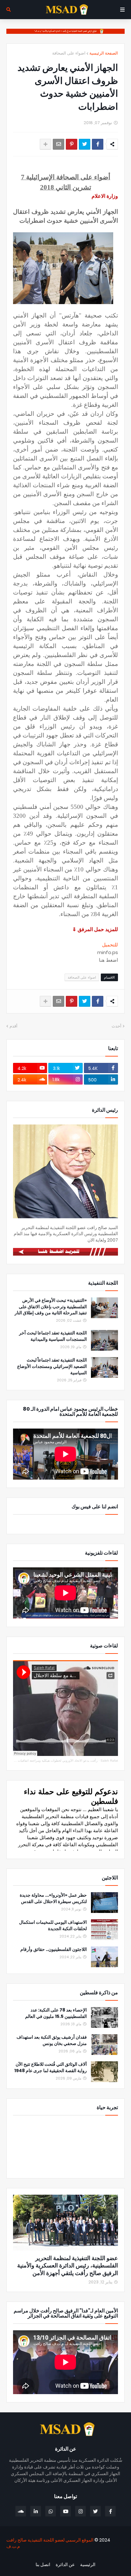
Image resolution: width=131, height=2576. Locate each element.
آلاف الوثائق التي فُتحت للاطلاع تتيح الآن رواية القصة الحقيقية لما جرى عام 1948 (51, 2068)
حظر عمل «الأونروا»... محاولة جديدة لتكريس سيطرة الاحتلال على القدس (53, 1898)
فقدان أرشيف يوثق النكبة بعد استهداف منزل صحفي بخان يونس (52, 2040)
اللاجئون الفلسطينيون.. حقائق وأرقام (54, 1949)
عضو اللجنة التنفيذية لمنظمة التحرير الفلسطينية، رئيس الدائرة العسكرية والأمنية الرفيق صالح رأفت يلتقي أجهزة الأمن (68, 2266)
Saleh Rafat (109, 1761)
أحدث (117, 1026)
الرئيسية (88, 2565)
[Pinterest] (72, 144)
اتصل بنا (43, 2565)
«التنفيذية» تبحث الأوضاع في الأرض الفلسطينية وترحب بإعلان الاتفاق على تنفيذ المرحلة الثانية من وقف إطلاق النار (51, 1307)
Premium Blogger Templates (91, 2557)
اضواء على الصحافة (69, 53)
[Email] (59, 144)
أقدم (14, 1026)
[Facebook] (98, 144)
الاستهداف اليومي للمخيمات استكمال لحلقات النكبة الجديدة (53, 1926)
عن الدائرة (65, 2565)
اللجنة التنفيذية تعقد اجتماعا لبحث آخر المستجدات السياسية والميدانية (53, 1336)
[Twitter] (85, 144)
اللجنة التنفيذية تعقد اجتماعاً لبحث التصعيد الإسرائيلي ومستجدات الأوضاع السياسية (52, 1366)
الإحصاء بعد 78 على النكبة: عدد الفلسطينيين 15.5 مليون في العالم (56, 2013)
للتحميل (110, 945)
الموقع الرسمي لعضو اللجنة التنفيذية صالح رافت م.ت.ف (50, 2543)
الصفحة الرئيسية (104, 53)
